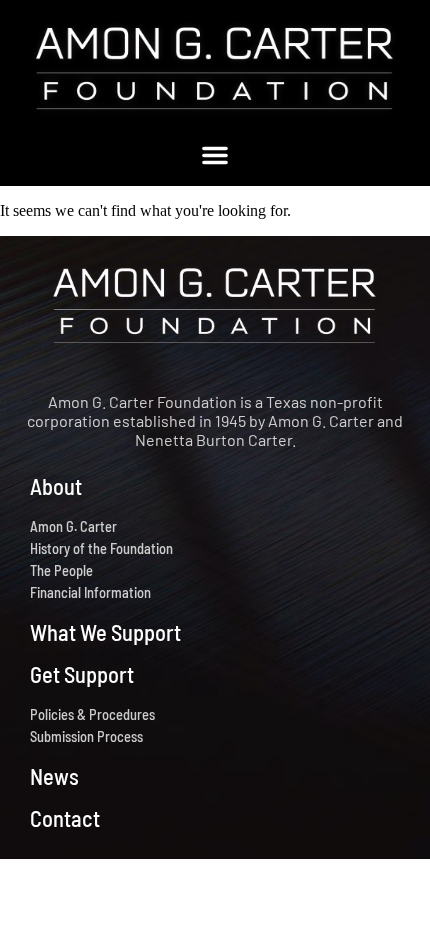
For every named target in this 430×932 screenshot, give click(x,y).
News (54, 776)
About (56, 486)
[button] (215, 155)
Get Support (82, 674)
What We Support (105, 632)
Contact (65, 818)
